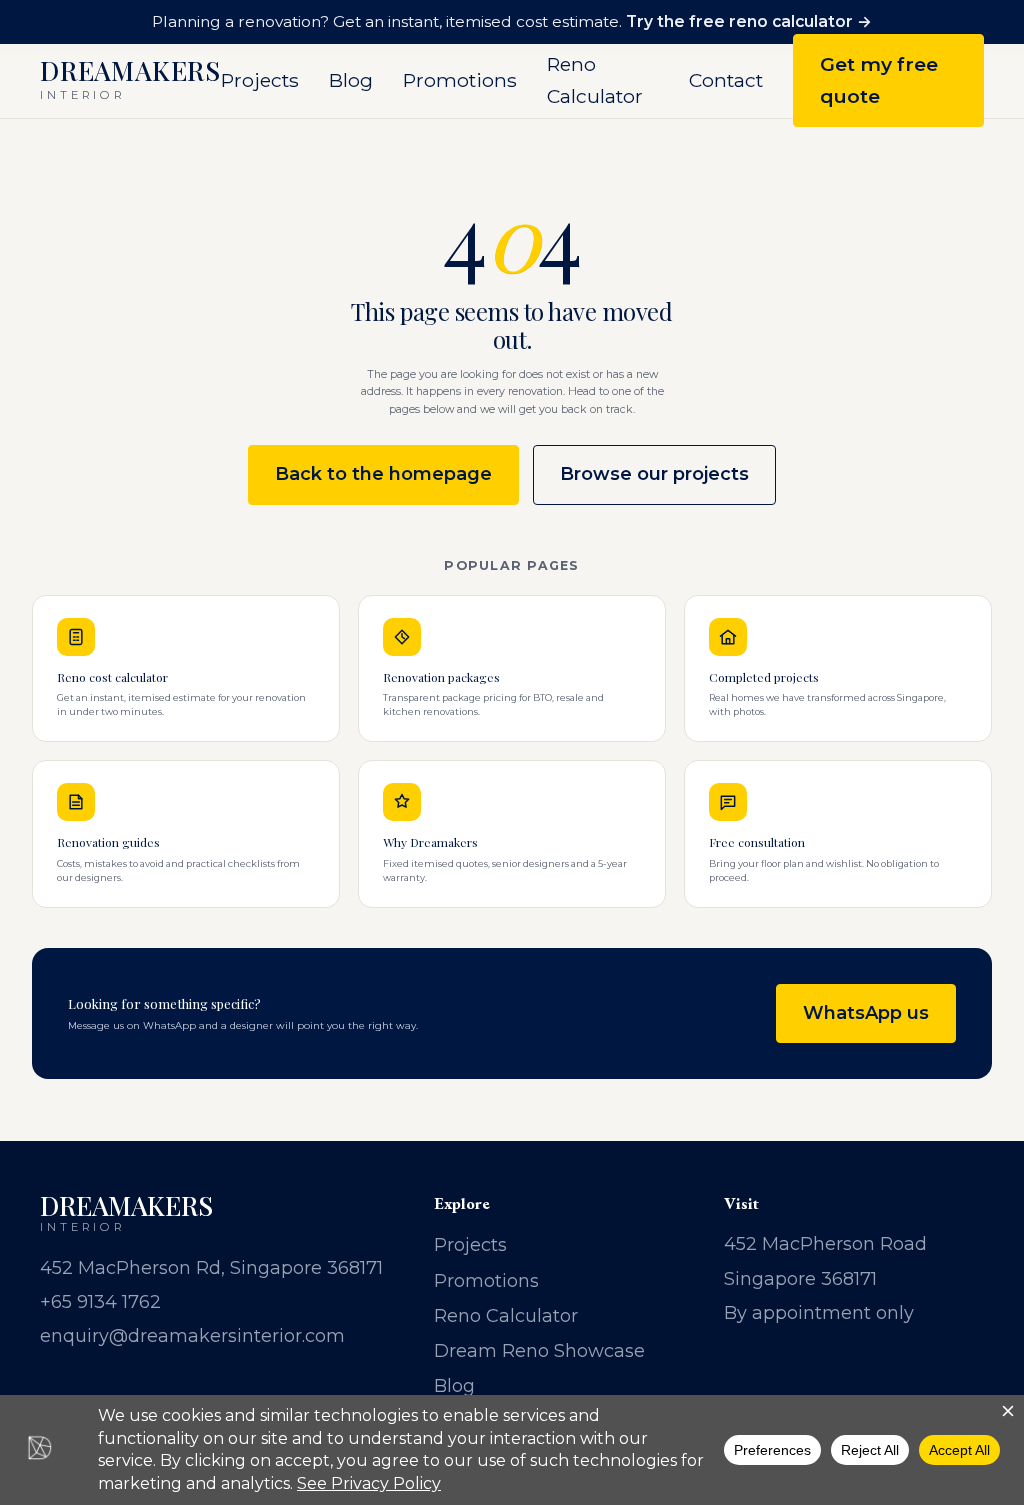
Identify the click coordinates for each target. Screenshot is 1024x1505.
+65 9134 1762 (100, 1302)
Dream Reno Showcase (539, 1351)
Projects (260, 80)
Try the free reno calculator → (749, 21)
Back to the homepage (383, 474)
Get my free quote (879, 80)
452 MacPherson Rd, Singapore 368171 (211, 1268)
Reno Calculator (595, 80)
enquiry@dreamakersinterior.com (192, 1336)
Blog (351, 80)
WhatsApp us (866, 1013)
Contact (726, 80)
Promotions (460, 80)
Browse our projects (654, 474)
